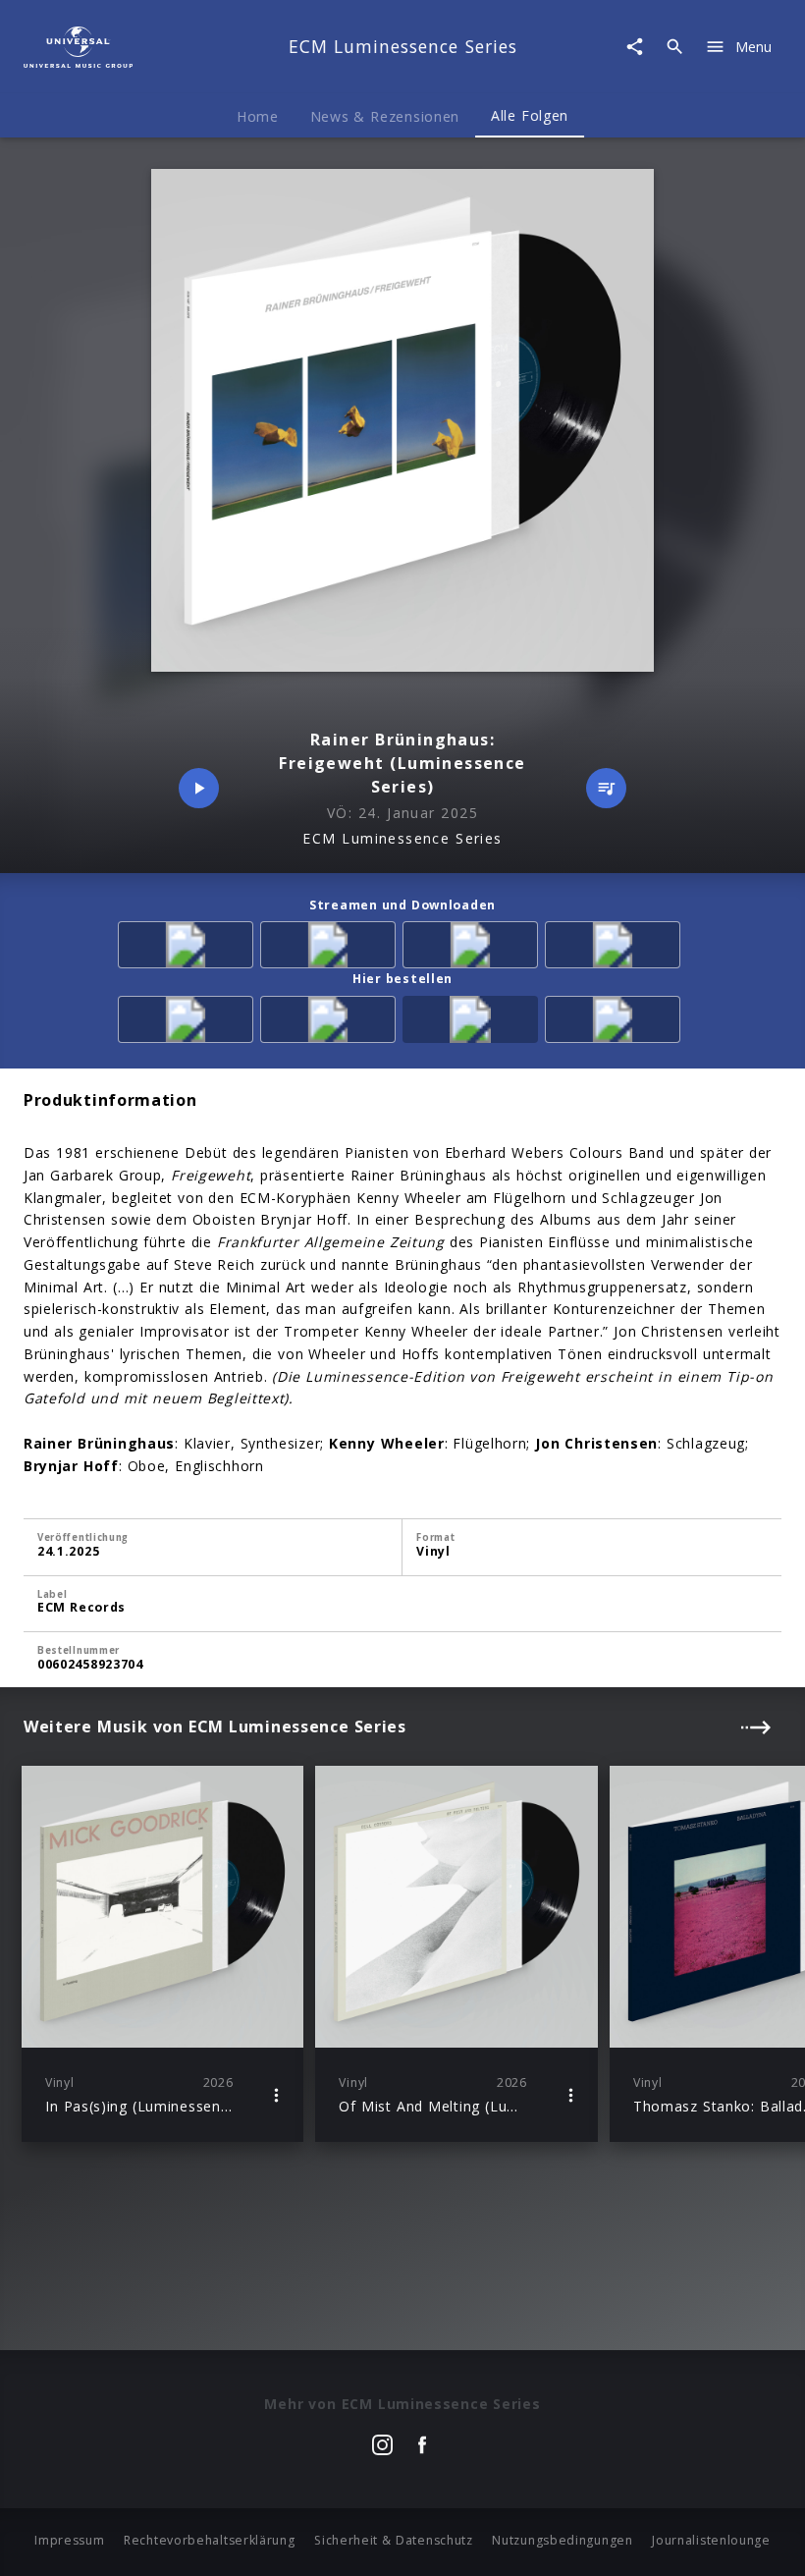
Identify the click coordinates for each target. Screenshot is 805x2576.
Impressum (69, 2540)
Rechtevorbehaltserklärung (210, 2540)
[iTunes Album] (474, 948)
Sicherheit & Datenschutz (394, 2540)
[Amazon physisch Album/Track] (189, 1023)
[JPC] (331, 1023)
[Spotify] (331, 948)
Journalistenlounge (711, 2540)
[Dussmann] (616, 1023)
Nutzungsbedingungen (562, 2540)
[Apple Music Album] (189, 948)
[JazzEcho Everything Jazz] (474, 1023)
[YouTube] (616, 948)
